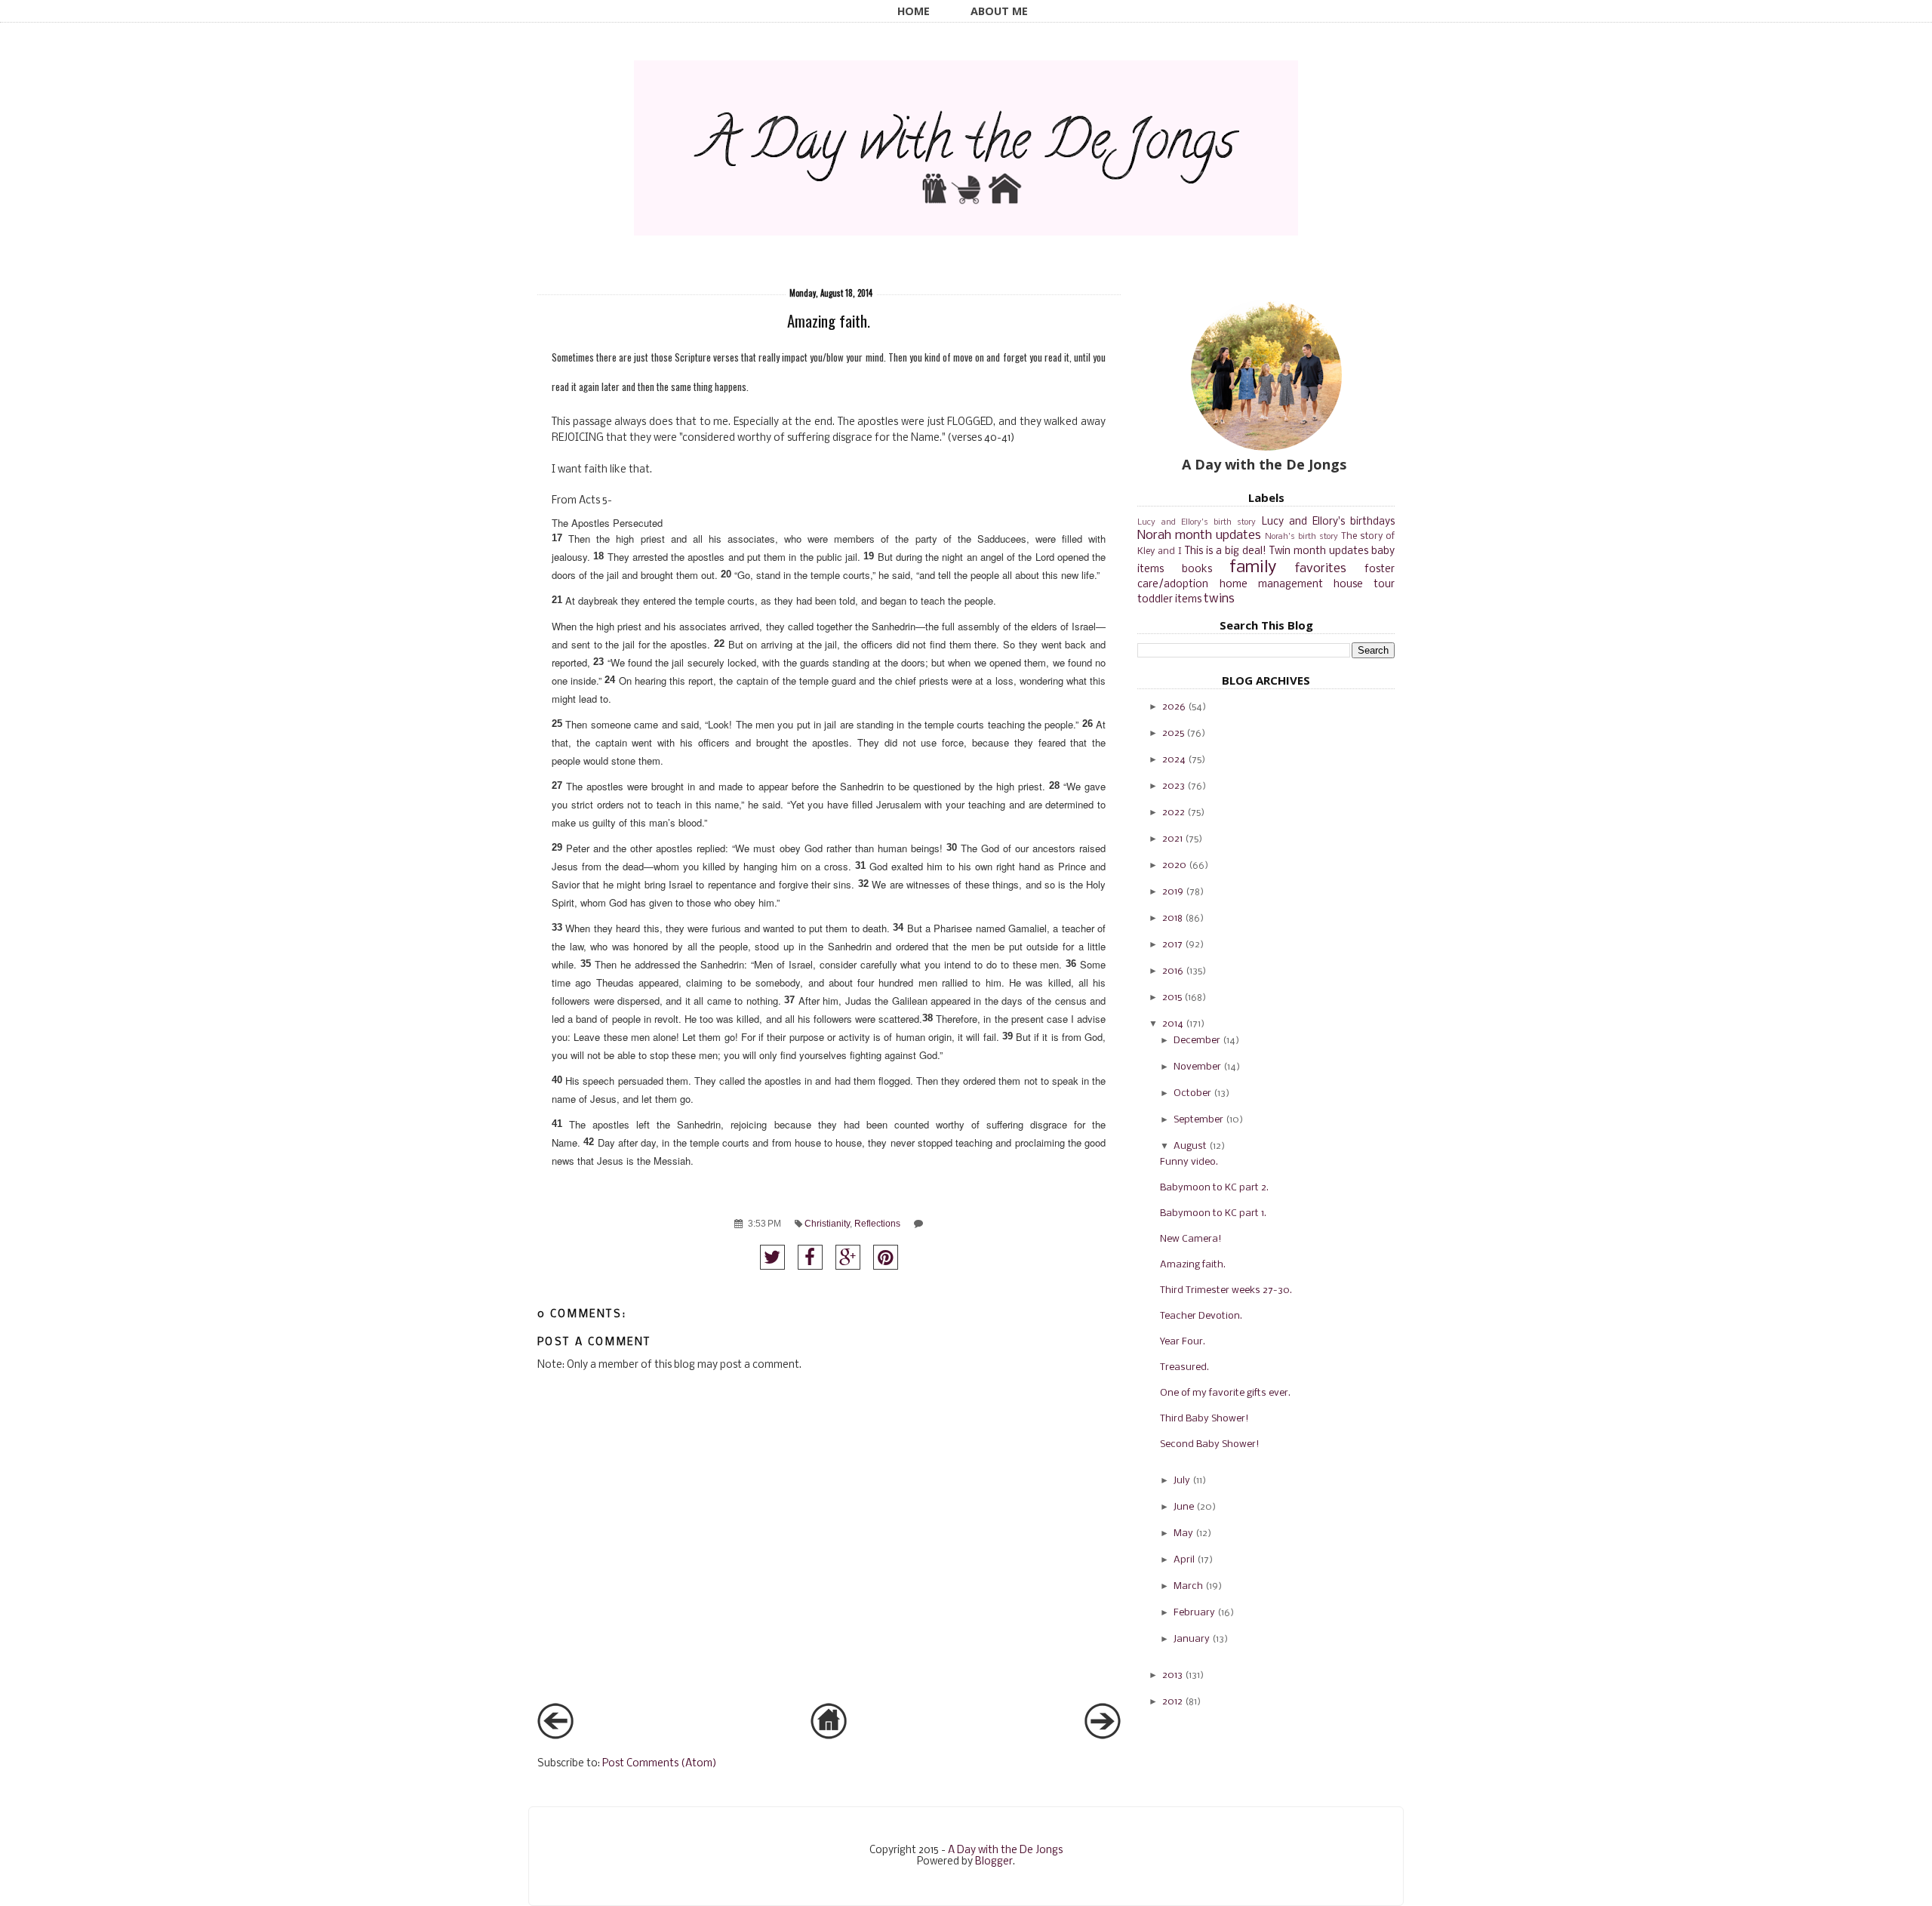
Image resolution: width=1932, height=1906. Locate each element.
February (1194, 1613)
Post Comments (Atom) (660, 1764)
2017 (1172, 945)
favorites (1321, 569)
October (1192, 1093)
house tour (1364, 585)
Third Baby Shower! (1204, 1419)
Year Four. (1183, 1342)
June (1184, 1507)
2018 (1172, 918)
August (1190, 1146)
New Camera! (1191, 1239)
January (1192, 1639)
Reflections (877, 1223)
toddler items (1169, 600)
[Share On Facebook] (810, 1257)
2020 (1174, 865)
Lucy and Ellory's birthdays (1329, 522)
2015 (1172, 998)
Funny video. (1189, 1162)
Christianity (827, 1223)
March (1188, 1586)
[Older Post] (1103, 1737)
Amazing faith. (1193, 1265)
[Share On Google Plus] (848, 1257)
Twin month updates (1319, 551)
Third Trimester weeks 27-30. (1226, 1290)
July (1182, 1481)
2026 (1174, 707)
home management (1271, 585)
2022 (1174, 813)
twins (1219, 599)
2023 (1174, 786)
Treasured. (1184, 1367)
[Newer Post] (555, 1737)
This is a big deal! (1226, 551)
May (1183, 1533)
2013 (1172, 1675)
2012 (1172, 1702)
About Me (999, 11)
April (1184, 1560)
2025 (1173, 733)
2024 (1174, 760)
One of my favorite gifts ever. (1225, 1393)
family (1253, 568)
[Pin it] (886, 1257)
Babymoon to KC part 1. (1213, 1213)
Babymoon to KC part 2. (1214, 1188)
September (1198, 1120)
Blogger (994, 1862)
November (1197, 1067)
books (1197, 570)
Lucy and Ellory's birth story (1197, 522)
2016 (1173, 971)
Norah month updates (1199, 536)
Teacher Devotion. (1201, 1316)
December (1197, 1041)
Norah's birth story (1301, 537)
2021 (1172, 839)
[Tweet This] (772, 1257)
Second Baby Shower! (1210, 1444)
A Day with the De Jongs (1005, 1851)
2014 (1173, 1024)
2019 (1173, 892)
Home (914, 11)
